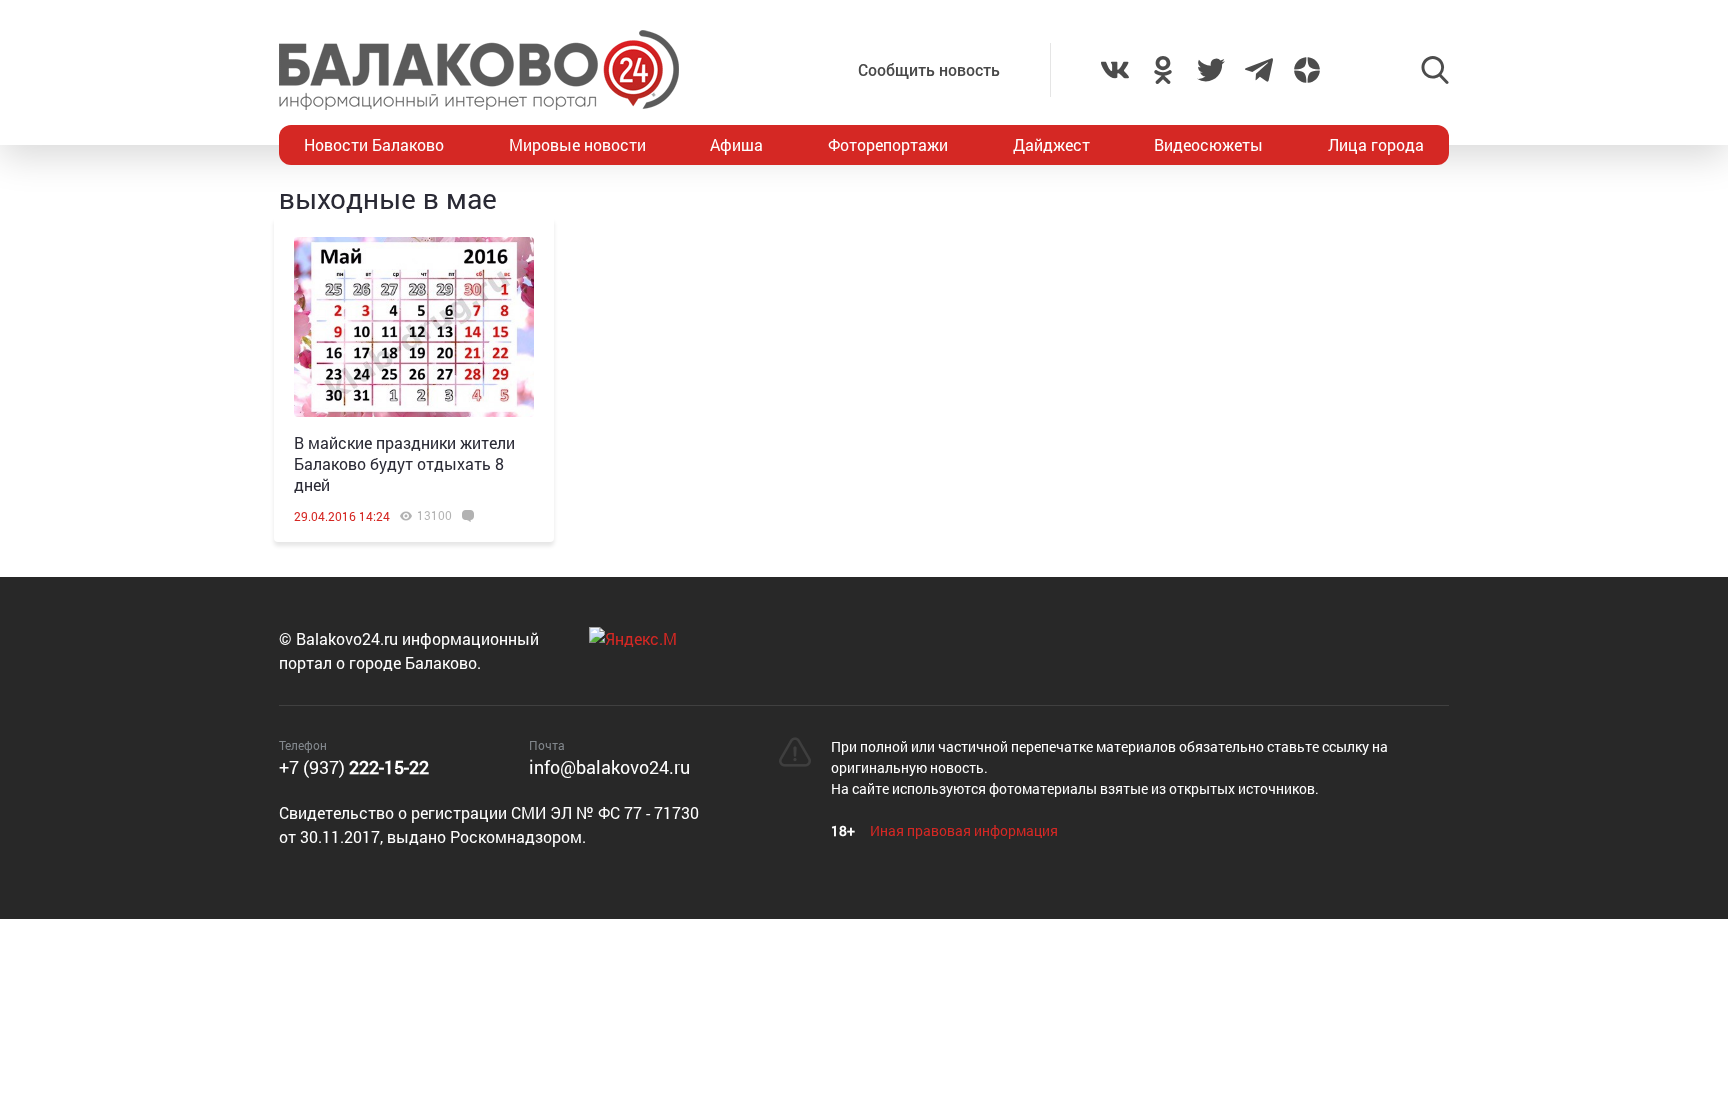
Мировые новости (577, 144)
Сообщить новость (929, 69)
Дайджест (1051, 144)
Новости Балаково (374, 144)
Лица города (1376, 144)
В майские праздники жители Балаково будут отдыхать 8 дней (404, 463)
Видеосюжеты (1208, 144)
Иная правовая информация (964, 830)
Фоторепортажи (888, 144)
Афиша (736, 144)
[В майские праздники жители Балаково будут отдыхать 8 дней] (414, 327)
